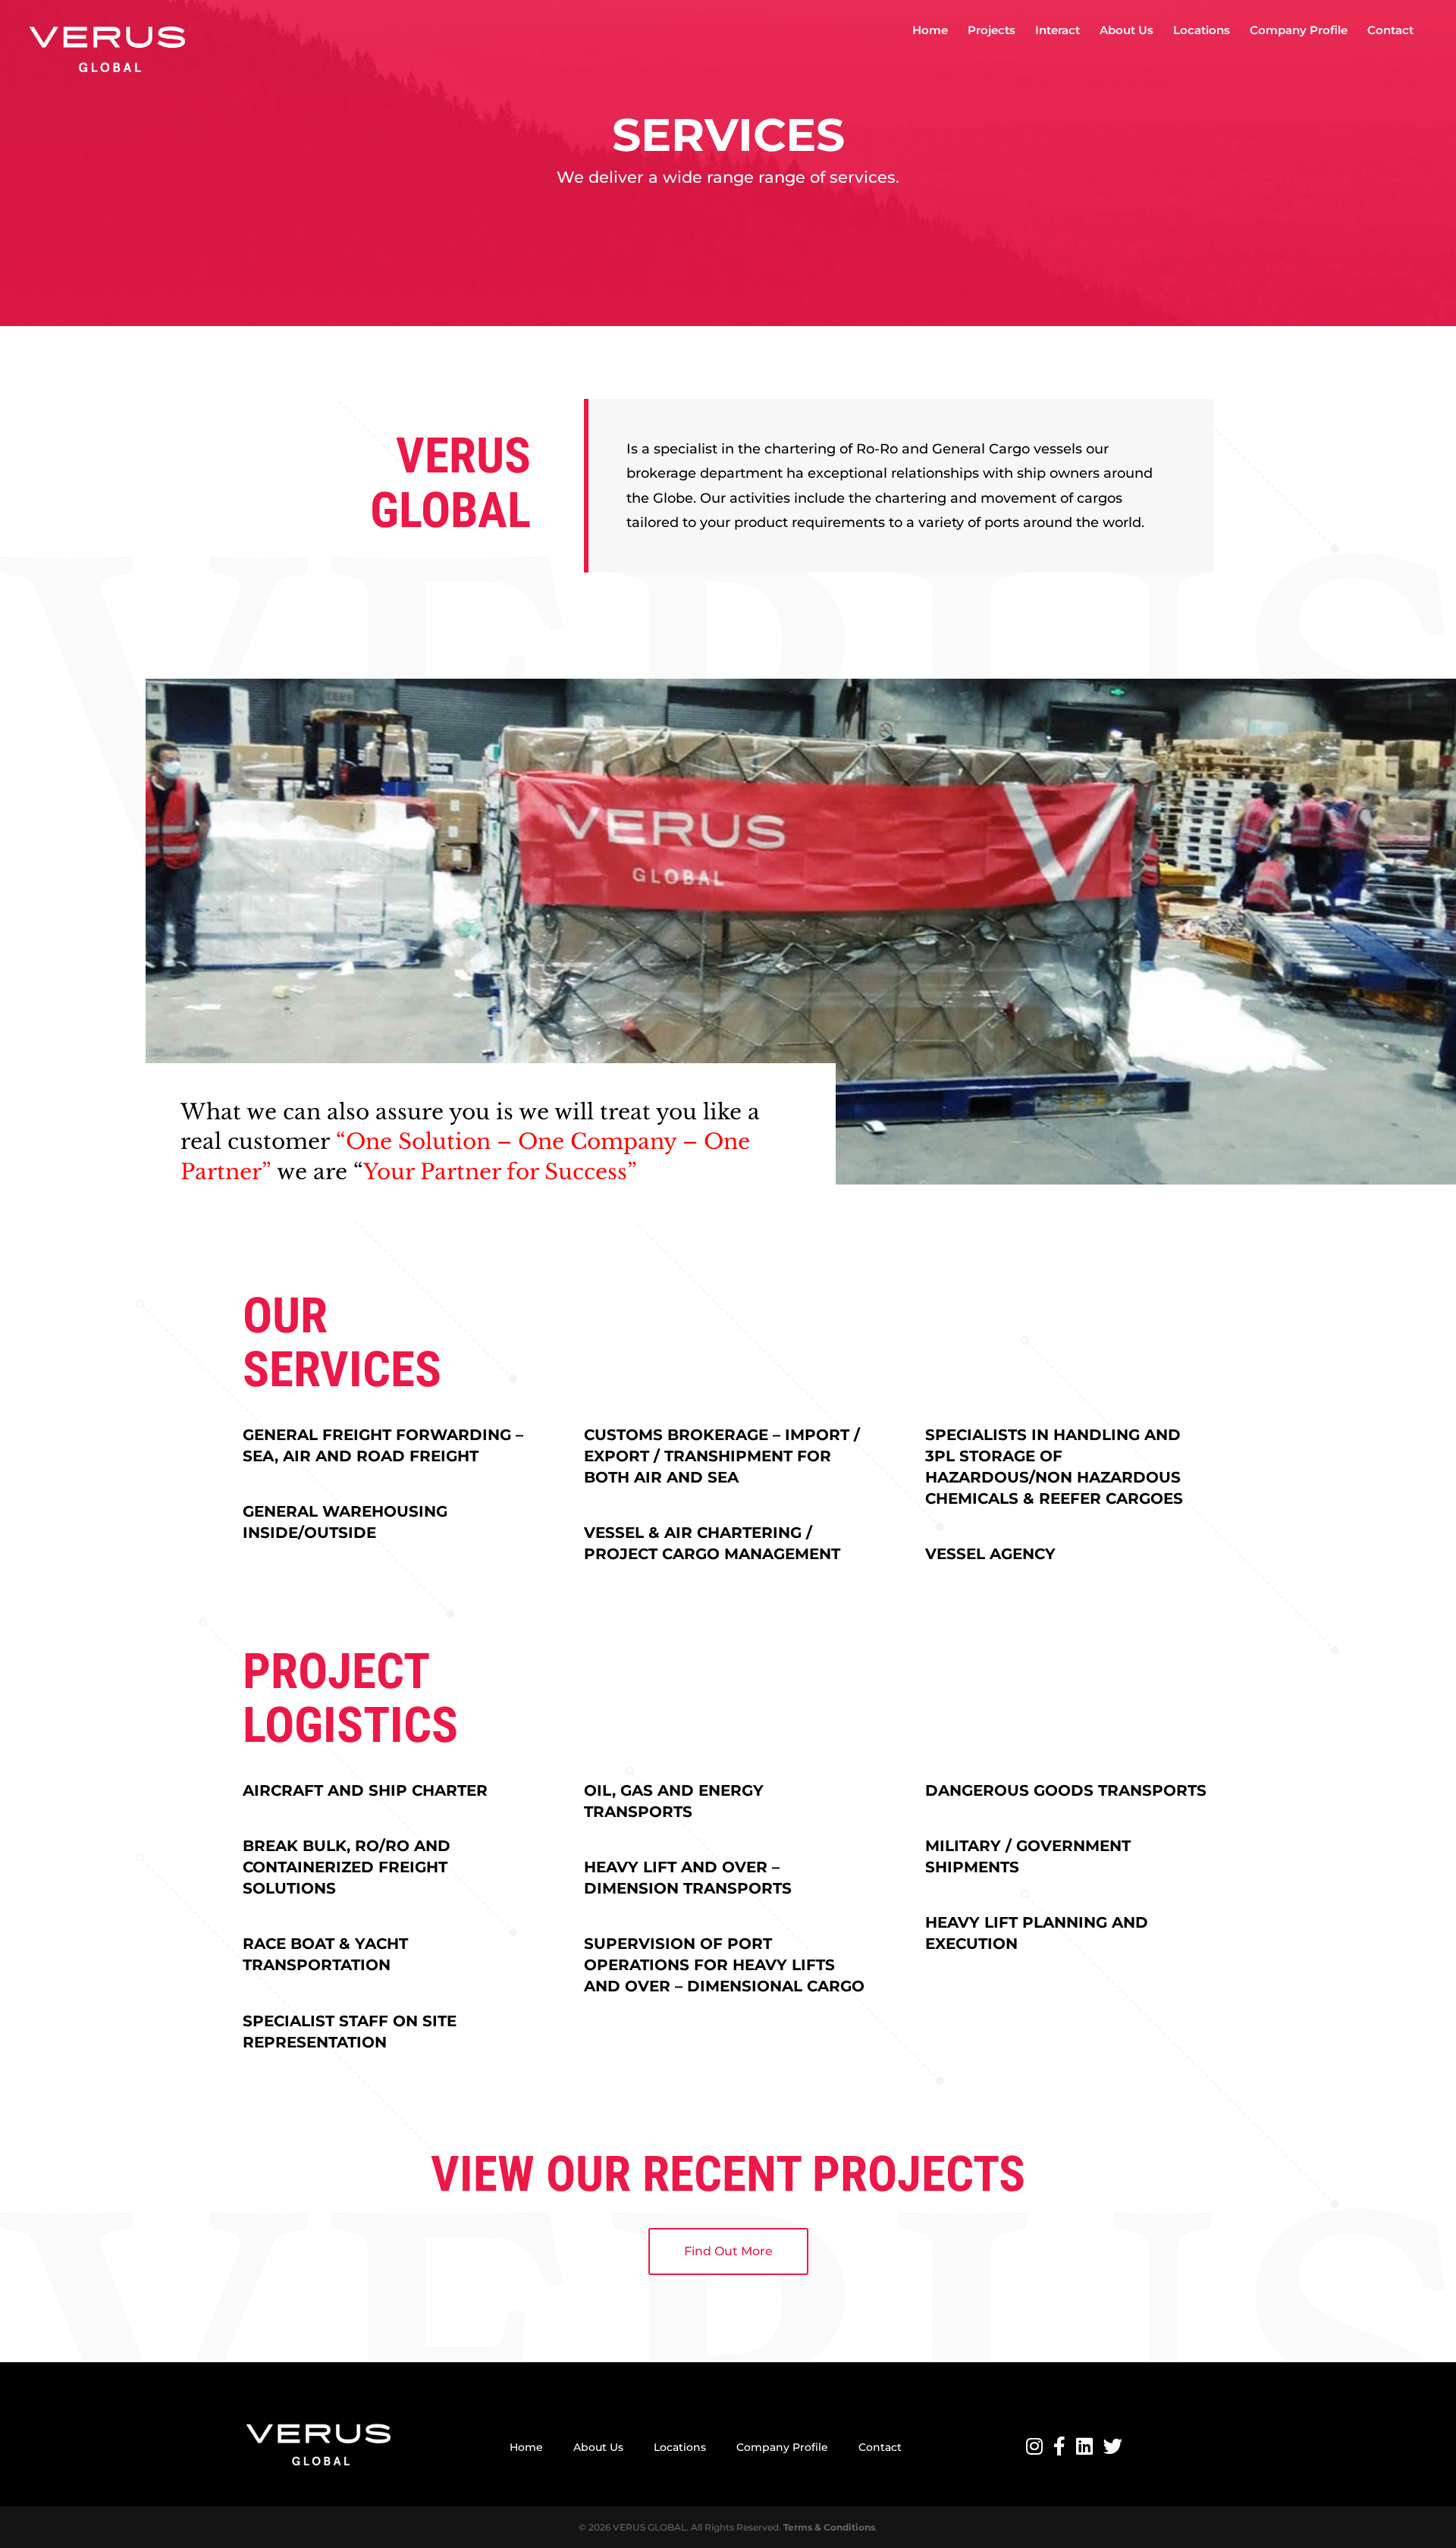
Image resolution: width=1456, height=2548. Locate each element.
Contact (1390, 31)
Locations (1202, 31)
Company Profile (1299, 31)
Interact (1057, 31)
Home (930, 31)
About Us (1127, 31)
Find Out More (728, 2251)
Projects (992, 31)
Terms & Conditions (829, 2527)
